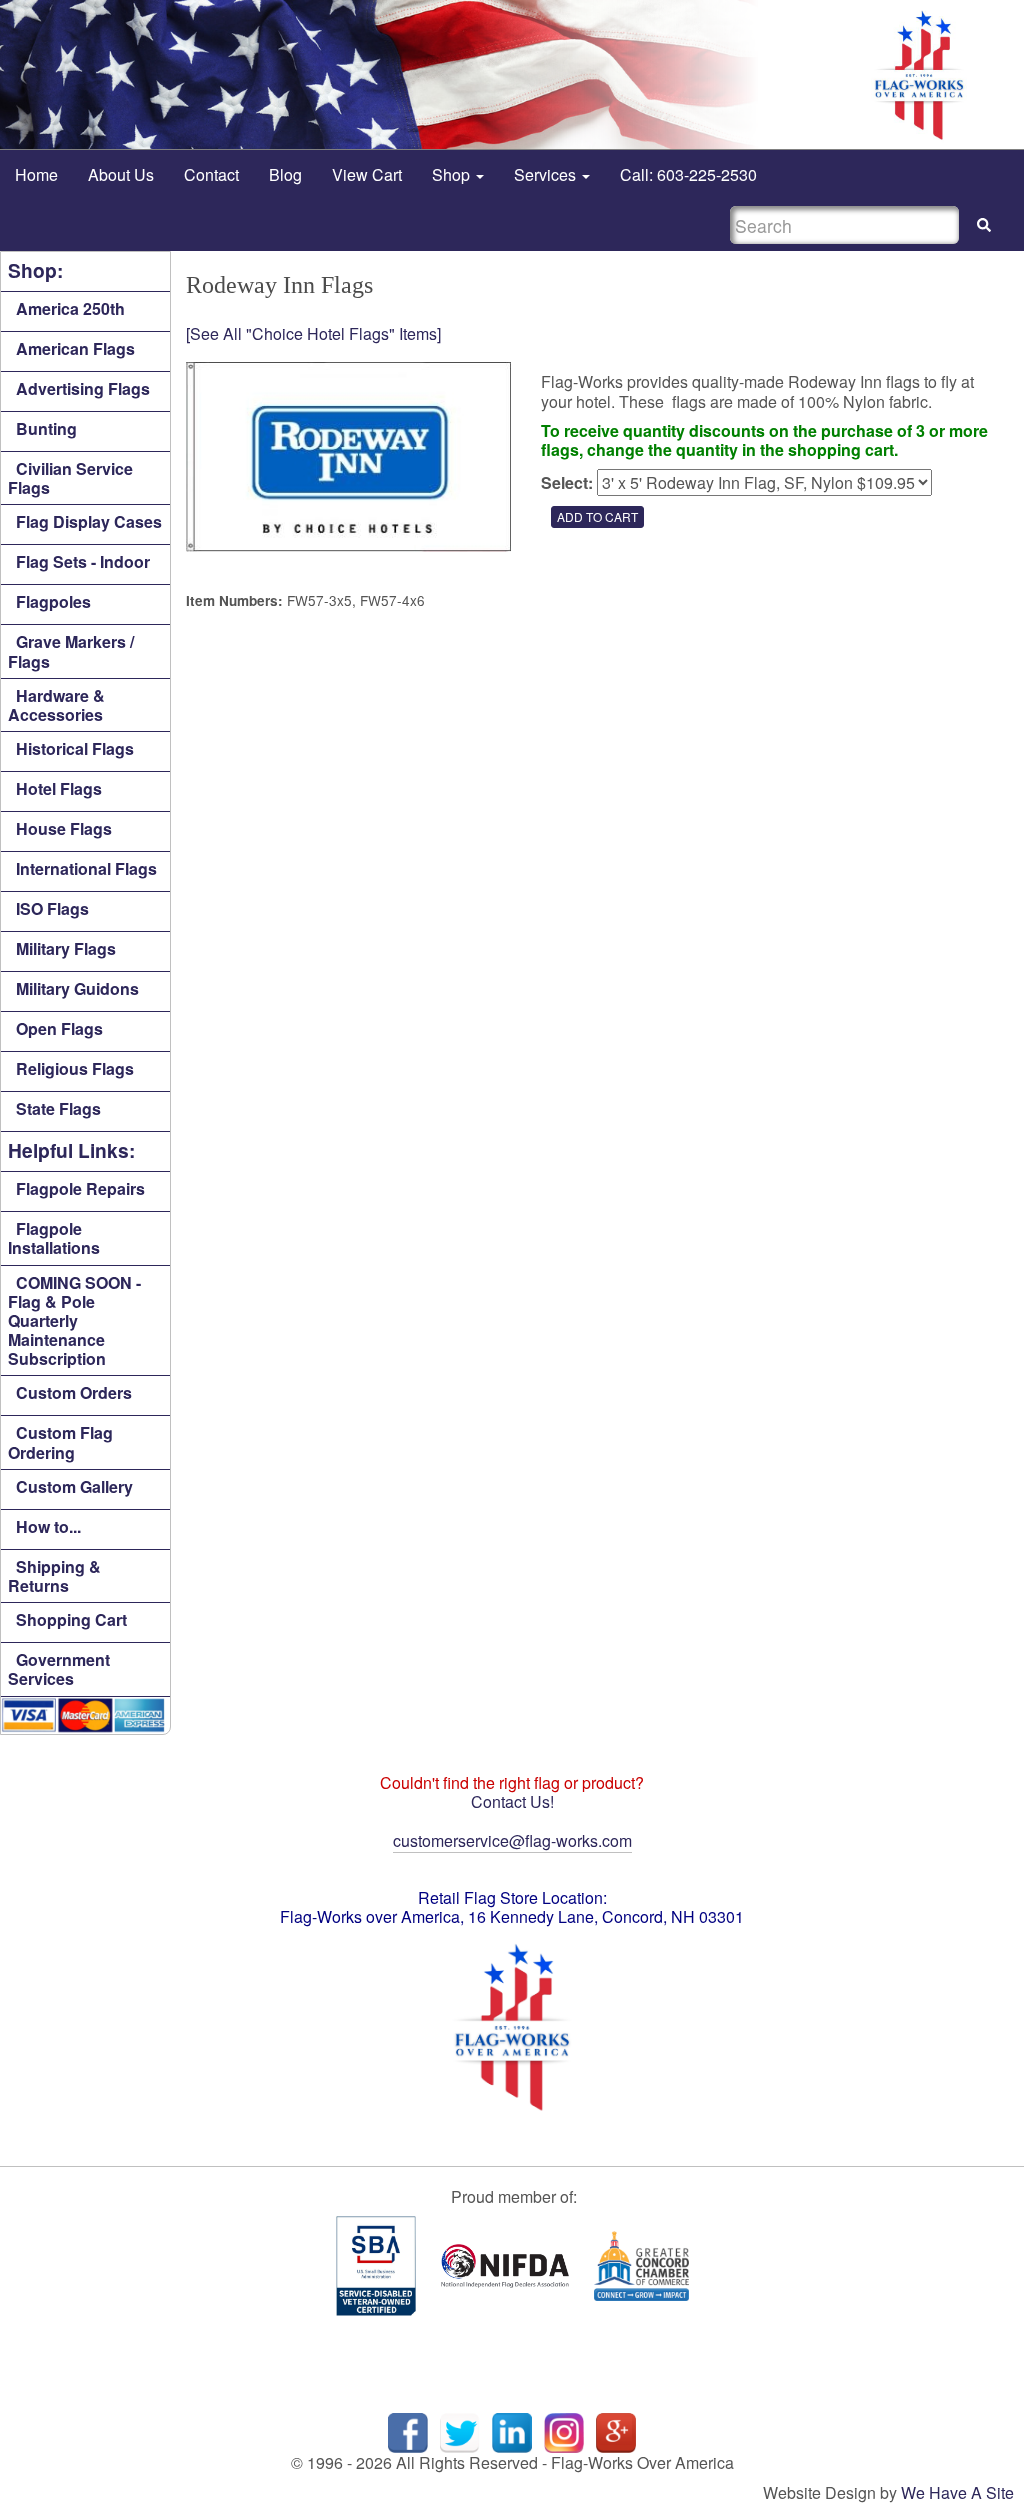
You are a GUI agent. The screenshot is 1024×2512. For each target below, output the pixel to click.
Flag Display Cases (89, 521)
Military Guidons (77, 988)
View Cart (367, 174)
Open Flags (59, 1028)
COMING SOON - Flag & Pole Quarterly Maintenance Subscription (74, 1321)
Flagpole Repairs (80, 1188)
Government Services (59, 1669)
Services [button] (547, 174)
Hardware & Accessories (56, 705)
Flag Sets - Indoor (83, 561)
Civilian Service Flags (70, 478)
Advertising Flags (83, 388)
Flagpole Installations (54, 1238)
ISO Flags (52, 908)
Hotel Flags (59, 788)
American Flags (75, 348)
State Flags (58, 1108)
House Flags (64, 828)
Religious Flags (75, 1068)
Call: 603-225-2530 (688, 174)
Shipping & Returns (54, 1576)
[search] (984, 225)
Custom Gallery (74, 1486)
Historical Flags (75, 748)
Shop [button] (453, 174)
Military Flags (66, 948)
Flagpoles (53, 601)
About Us (121, 174)
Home (36, 174)
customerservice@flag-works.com (512, 1840)
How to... (48, 1526)
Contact (211, 174)
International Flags (86, 868)
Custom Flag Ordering (60, 1442)
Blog (285, 174)
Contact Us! (512, 1801)
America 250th (70, 308)
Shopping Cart (71, 1619)
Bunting (46, 428)
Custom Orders (74, 1392)
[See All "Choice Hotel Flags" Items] (313, 333)
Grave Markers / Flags (71, 651)
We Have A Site (957, 2492)
